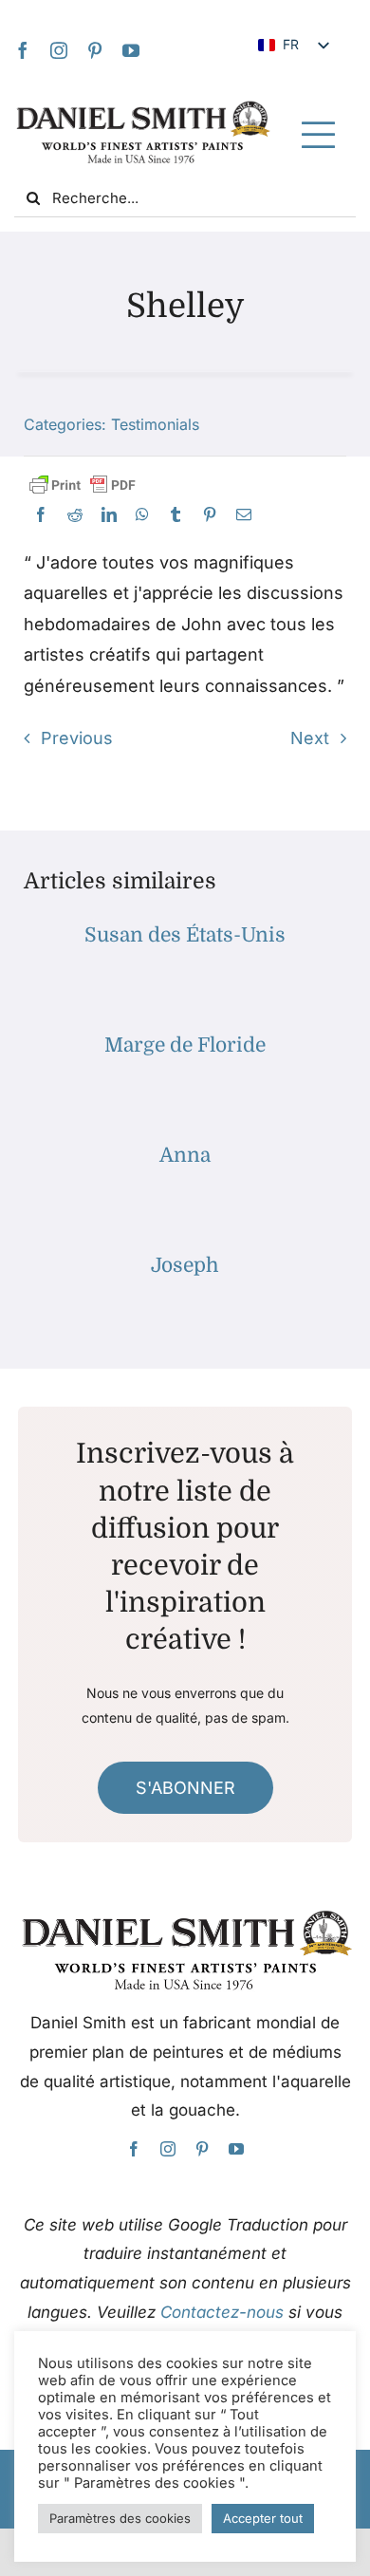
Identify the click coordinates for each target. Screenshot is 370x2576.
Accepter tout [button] (263, 2518)
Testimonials (155, 424)
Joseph (185, 1265)
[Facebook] (23, 50)
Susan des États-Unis (185, 935)
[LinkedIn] (109, 515)
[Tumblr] (176, 515)
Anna (185, 1155)
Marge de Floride (185, 1045)
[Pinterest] (95, 50)
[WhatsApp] (142, 515)
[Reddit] (75, 515)
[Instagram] (59, 50)
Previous (77, 738)
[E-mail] (244, 515)
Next (310, 738)
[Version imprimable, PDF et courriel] (83, 485)
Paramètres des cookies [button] (120, 2518)
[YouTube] (131, 50)
